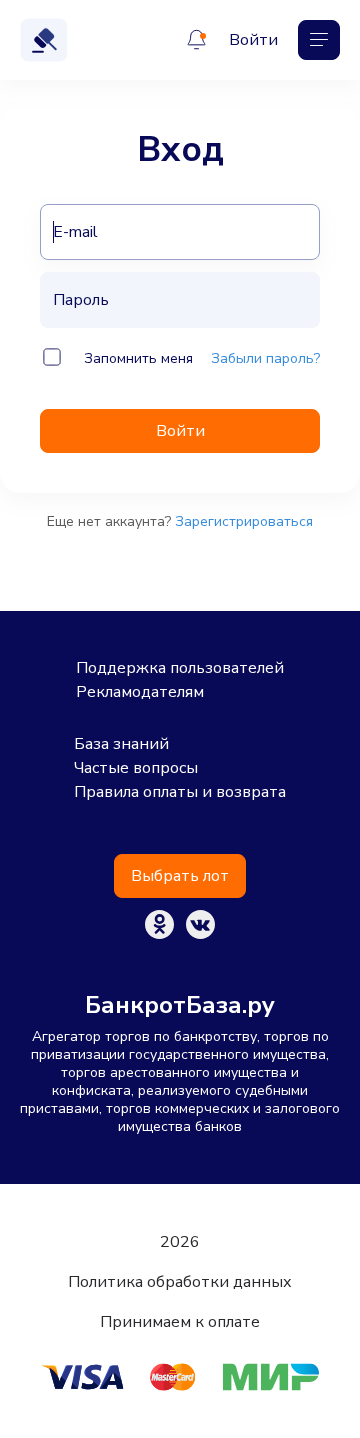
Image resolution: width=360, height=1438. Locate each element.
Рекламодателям (140, 692)
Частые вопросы (136, 768)
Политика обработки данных (180, 1282)
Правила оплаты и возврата (180, 792)
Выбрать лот (180, 876)
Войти (253, 40)
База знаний (121, 744)
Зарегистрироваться (244, 522)
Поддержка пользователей (180, 668)
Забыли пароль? (265, 359)
